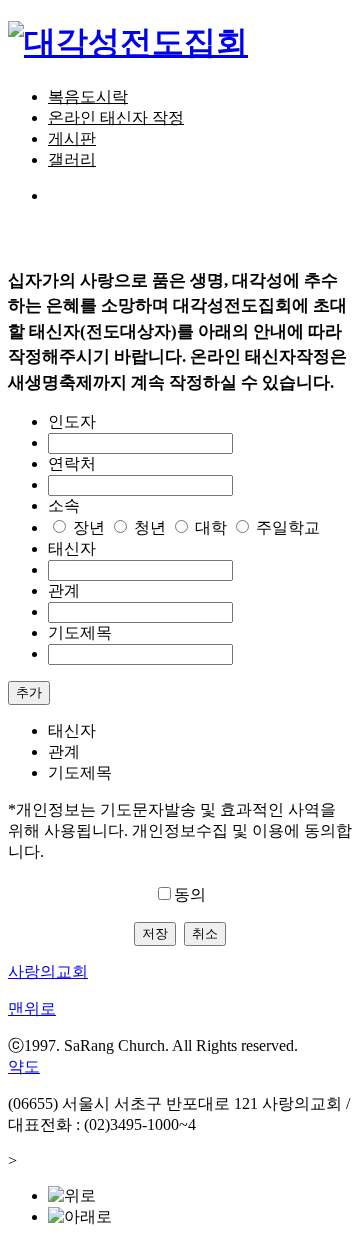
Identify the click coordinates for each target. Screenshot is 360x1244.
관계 (64, 590)
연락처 (72, 463)
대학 (211, 527)
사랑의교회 (48, 971)
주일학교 (288, 527)
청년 (150, 527)
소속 (64, 505)
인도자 (72, 421)
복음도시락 (88, 96)
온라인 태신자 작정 (116, 117)
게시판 (72, 138)
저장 (155, 933)
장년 (89, 527)
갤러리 (72, 159)
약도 (24, 1066)
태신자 (72, 548)
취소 (205, 933)
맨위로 (32, 1008)
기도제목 (80, 632)
